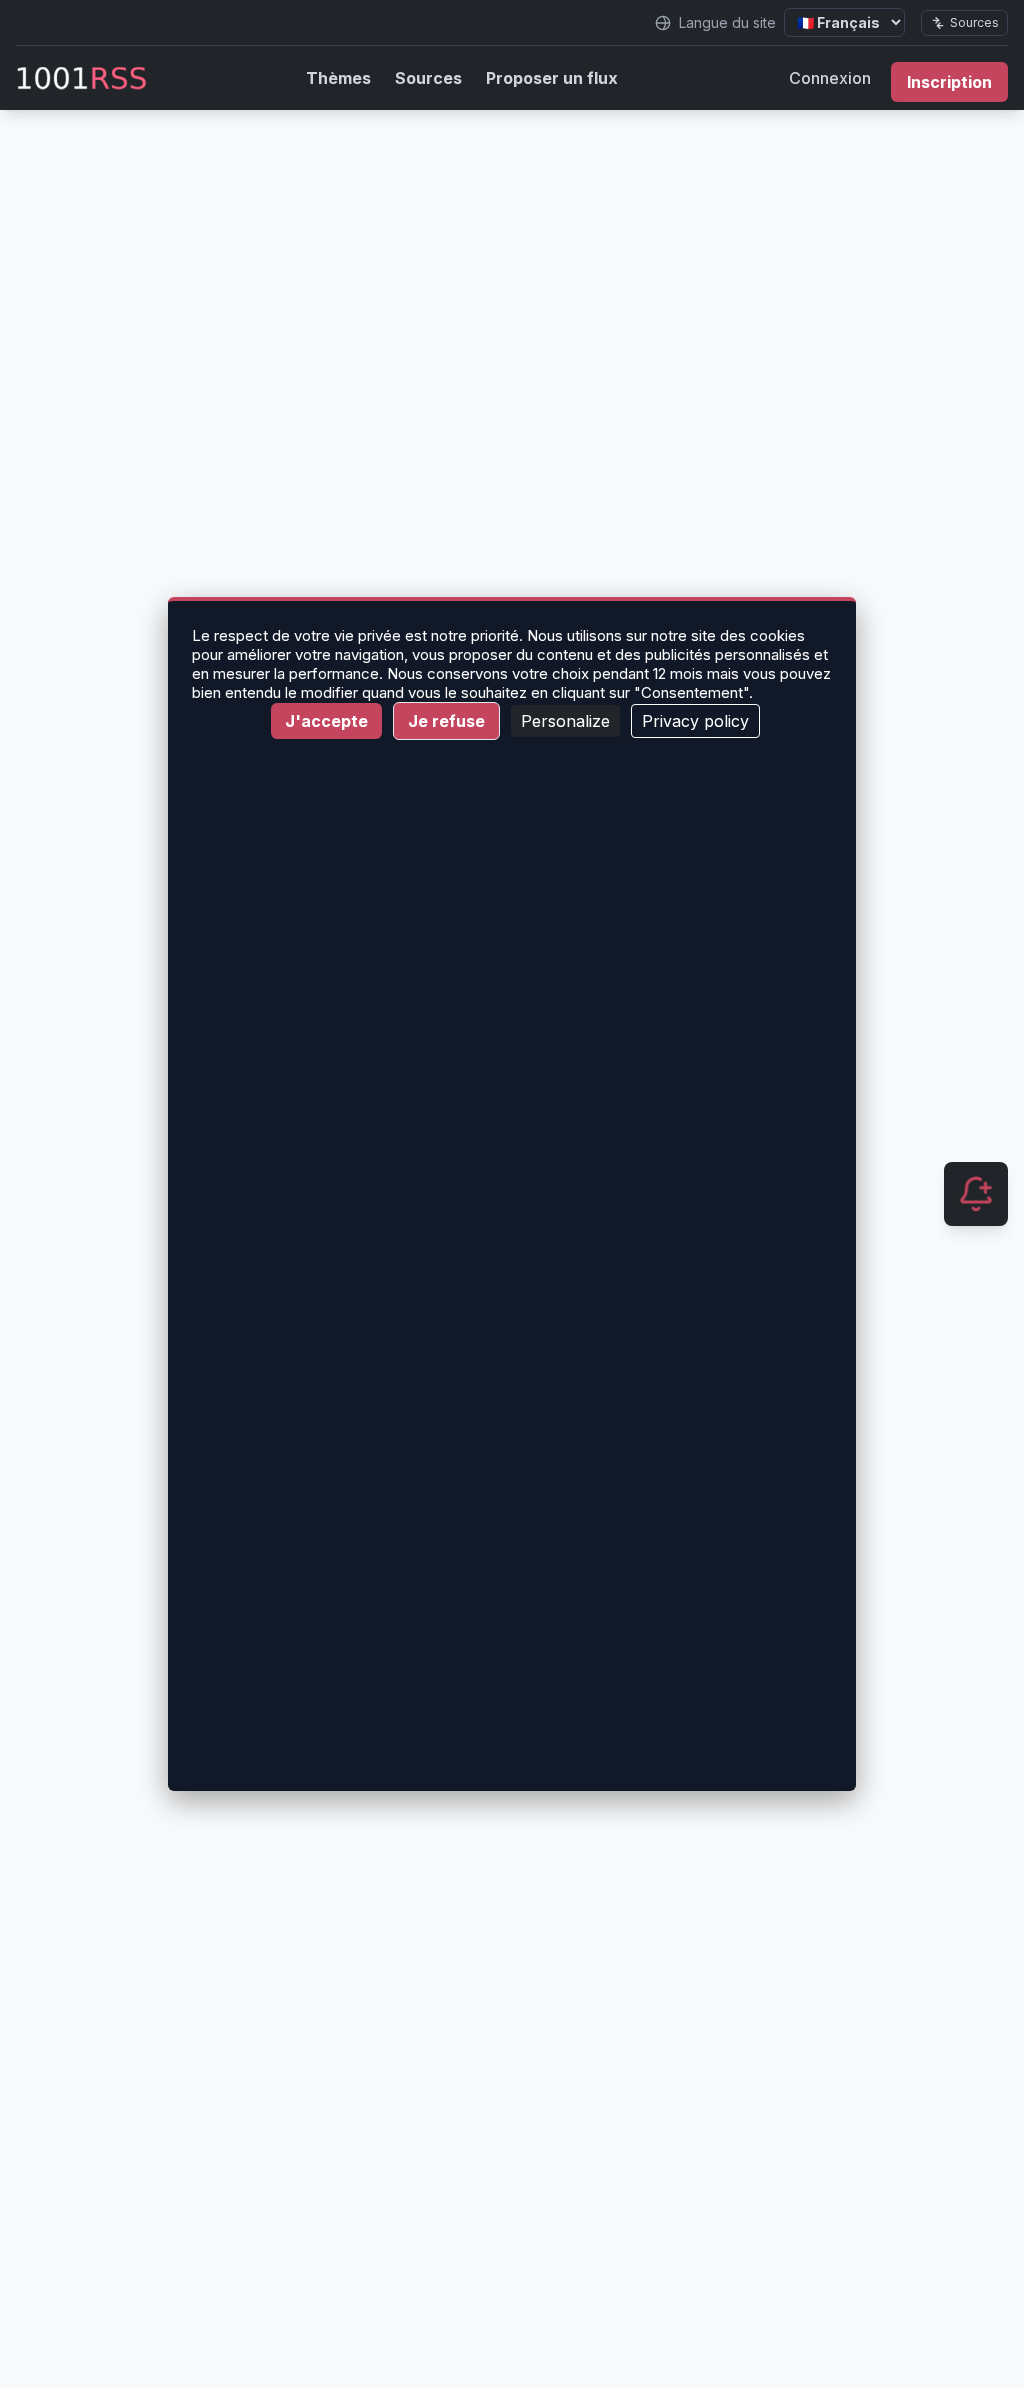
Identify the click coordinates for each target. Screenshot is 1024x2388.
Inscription (949, 82)
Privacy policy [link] (695, 721)
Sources (974, 22)
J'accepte (326, 721)
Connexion (830, 78)
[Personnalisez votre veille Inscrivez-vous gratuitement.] (976, 1194)
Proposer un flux (552, 78)
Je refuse (446, 721)
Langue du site (727, 22)
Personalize (565, 721)
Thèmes (338, 78)
